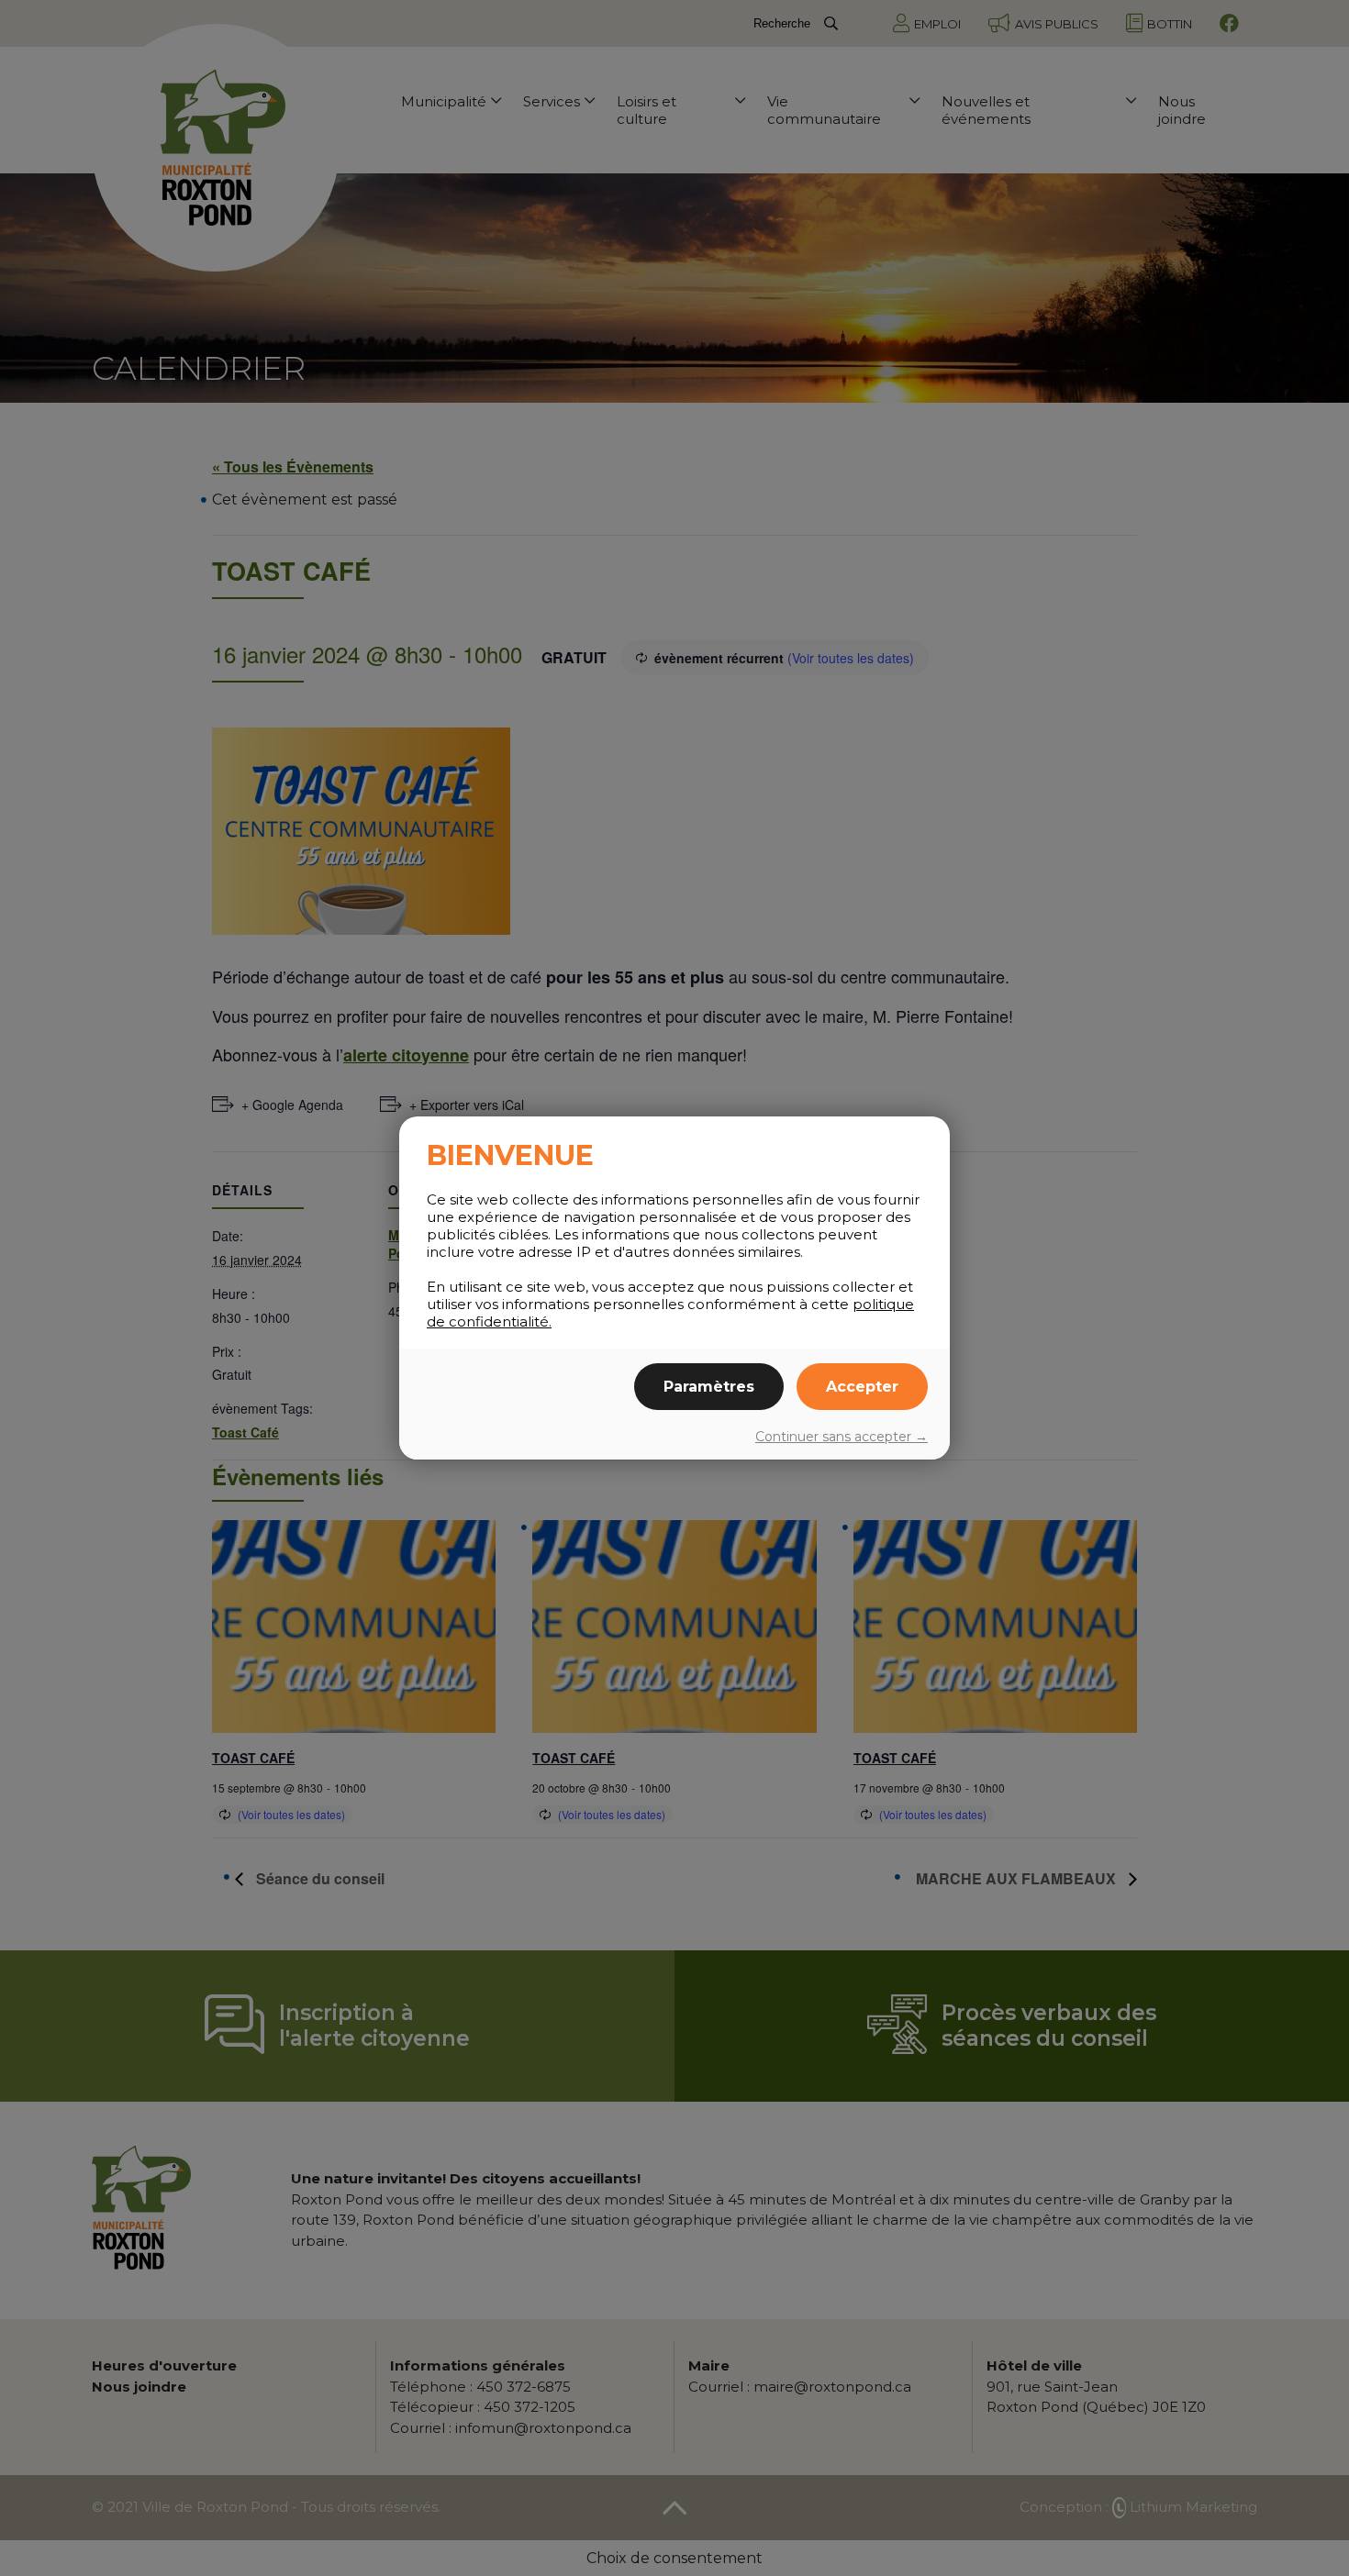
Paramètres (709, 1387)
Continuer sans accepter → (842, 1437)
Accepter (862, 1387)
